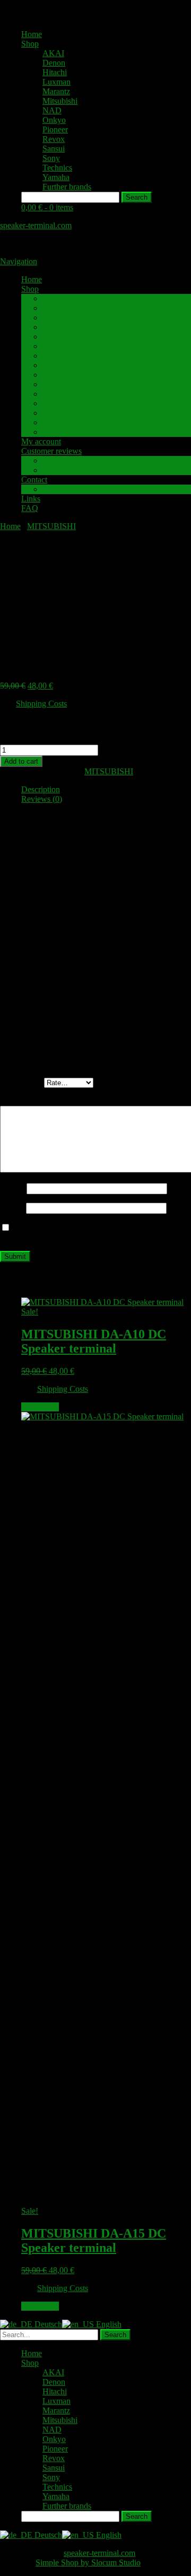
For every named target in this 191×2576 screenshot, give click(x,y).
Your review (24, 1101)
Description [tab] (41, 789)
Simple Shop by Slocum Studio (88, 2562)
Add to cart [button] (40, 1407)
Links (31, 499)
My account (41, 441)
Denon (54, 63)
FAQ (30, 508)
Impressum (61, 489)
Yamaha (56, 177)
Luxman (57, 82)
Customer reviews (51, 451)
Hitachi (55, 72)
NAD (52, 110)
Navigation (19, 261)
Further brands (67, 187)
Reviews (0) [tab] (42, 799)
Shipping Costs (41, 704)
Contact (34, 480)
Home (32, 34)
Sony (51, 158)
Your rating (22, 1082)
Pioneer (55, 129)
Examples (59, 470)
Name (13, 1188)
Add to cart (21, 761)
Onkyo (54, 120)
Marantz (56, 91)
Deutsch (47, 2324)
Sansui (54, 149)
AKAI (53, 53)
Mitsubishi (60, 101)
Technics (57, 168)
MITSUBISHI (51, 526)
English (108, 2324)
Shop (30, 44)
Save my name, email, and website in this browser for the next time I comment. (90, 1233)
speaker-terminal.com (36, 225)
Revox (54, 139)
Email (13, 1208)
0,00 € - (47, 207)
